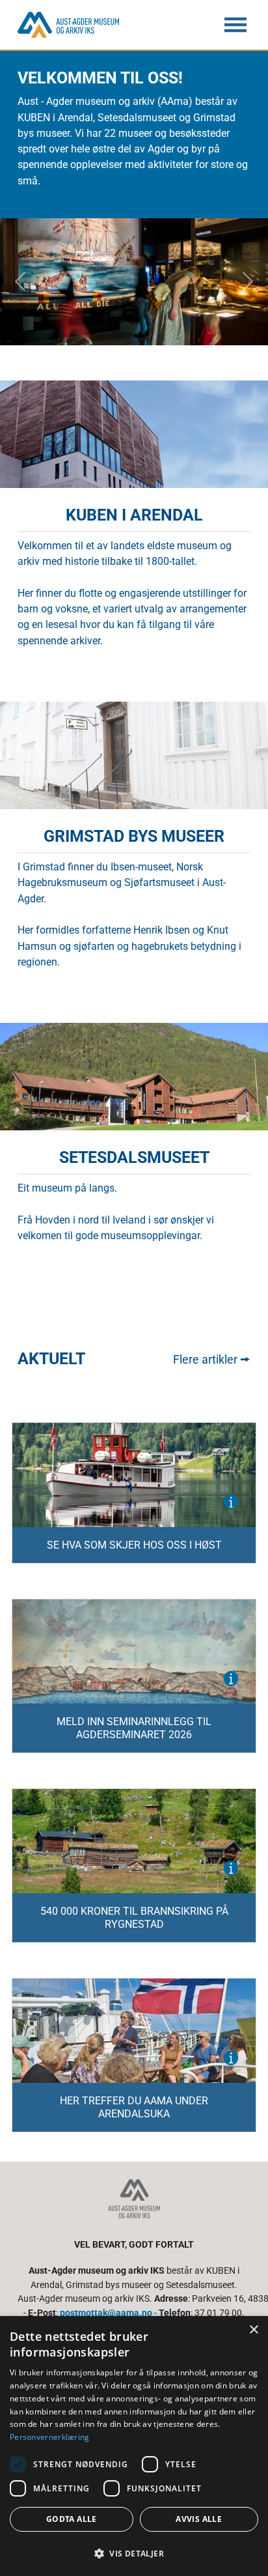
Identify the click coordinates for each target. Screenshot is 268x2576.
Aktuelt (51, 1359)
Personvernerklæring (50, 2437)
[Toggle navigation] (235, 25)
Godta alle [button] (72, 2519)
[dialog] (134, 2446)
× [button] (253, 2330)
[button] (134, 2553)
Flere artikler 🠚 (212, 1359)
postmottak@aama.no (106, 2313)
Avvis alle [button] (199, 2519)
